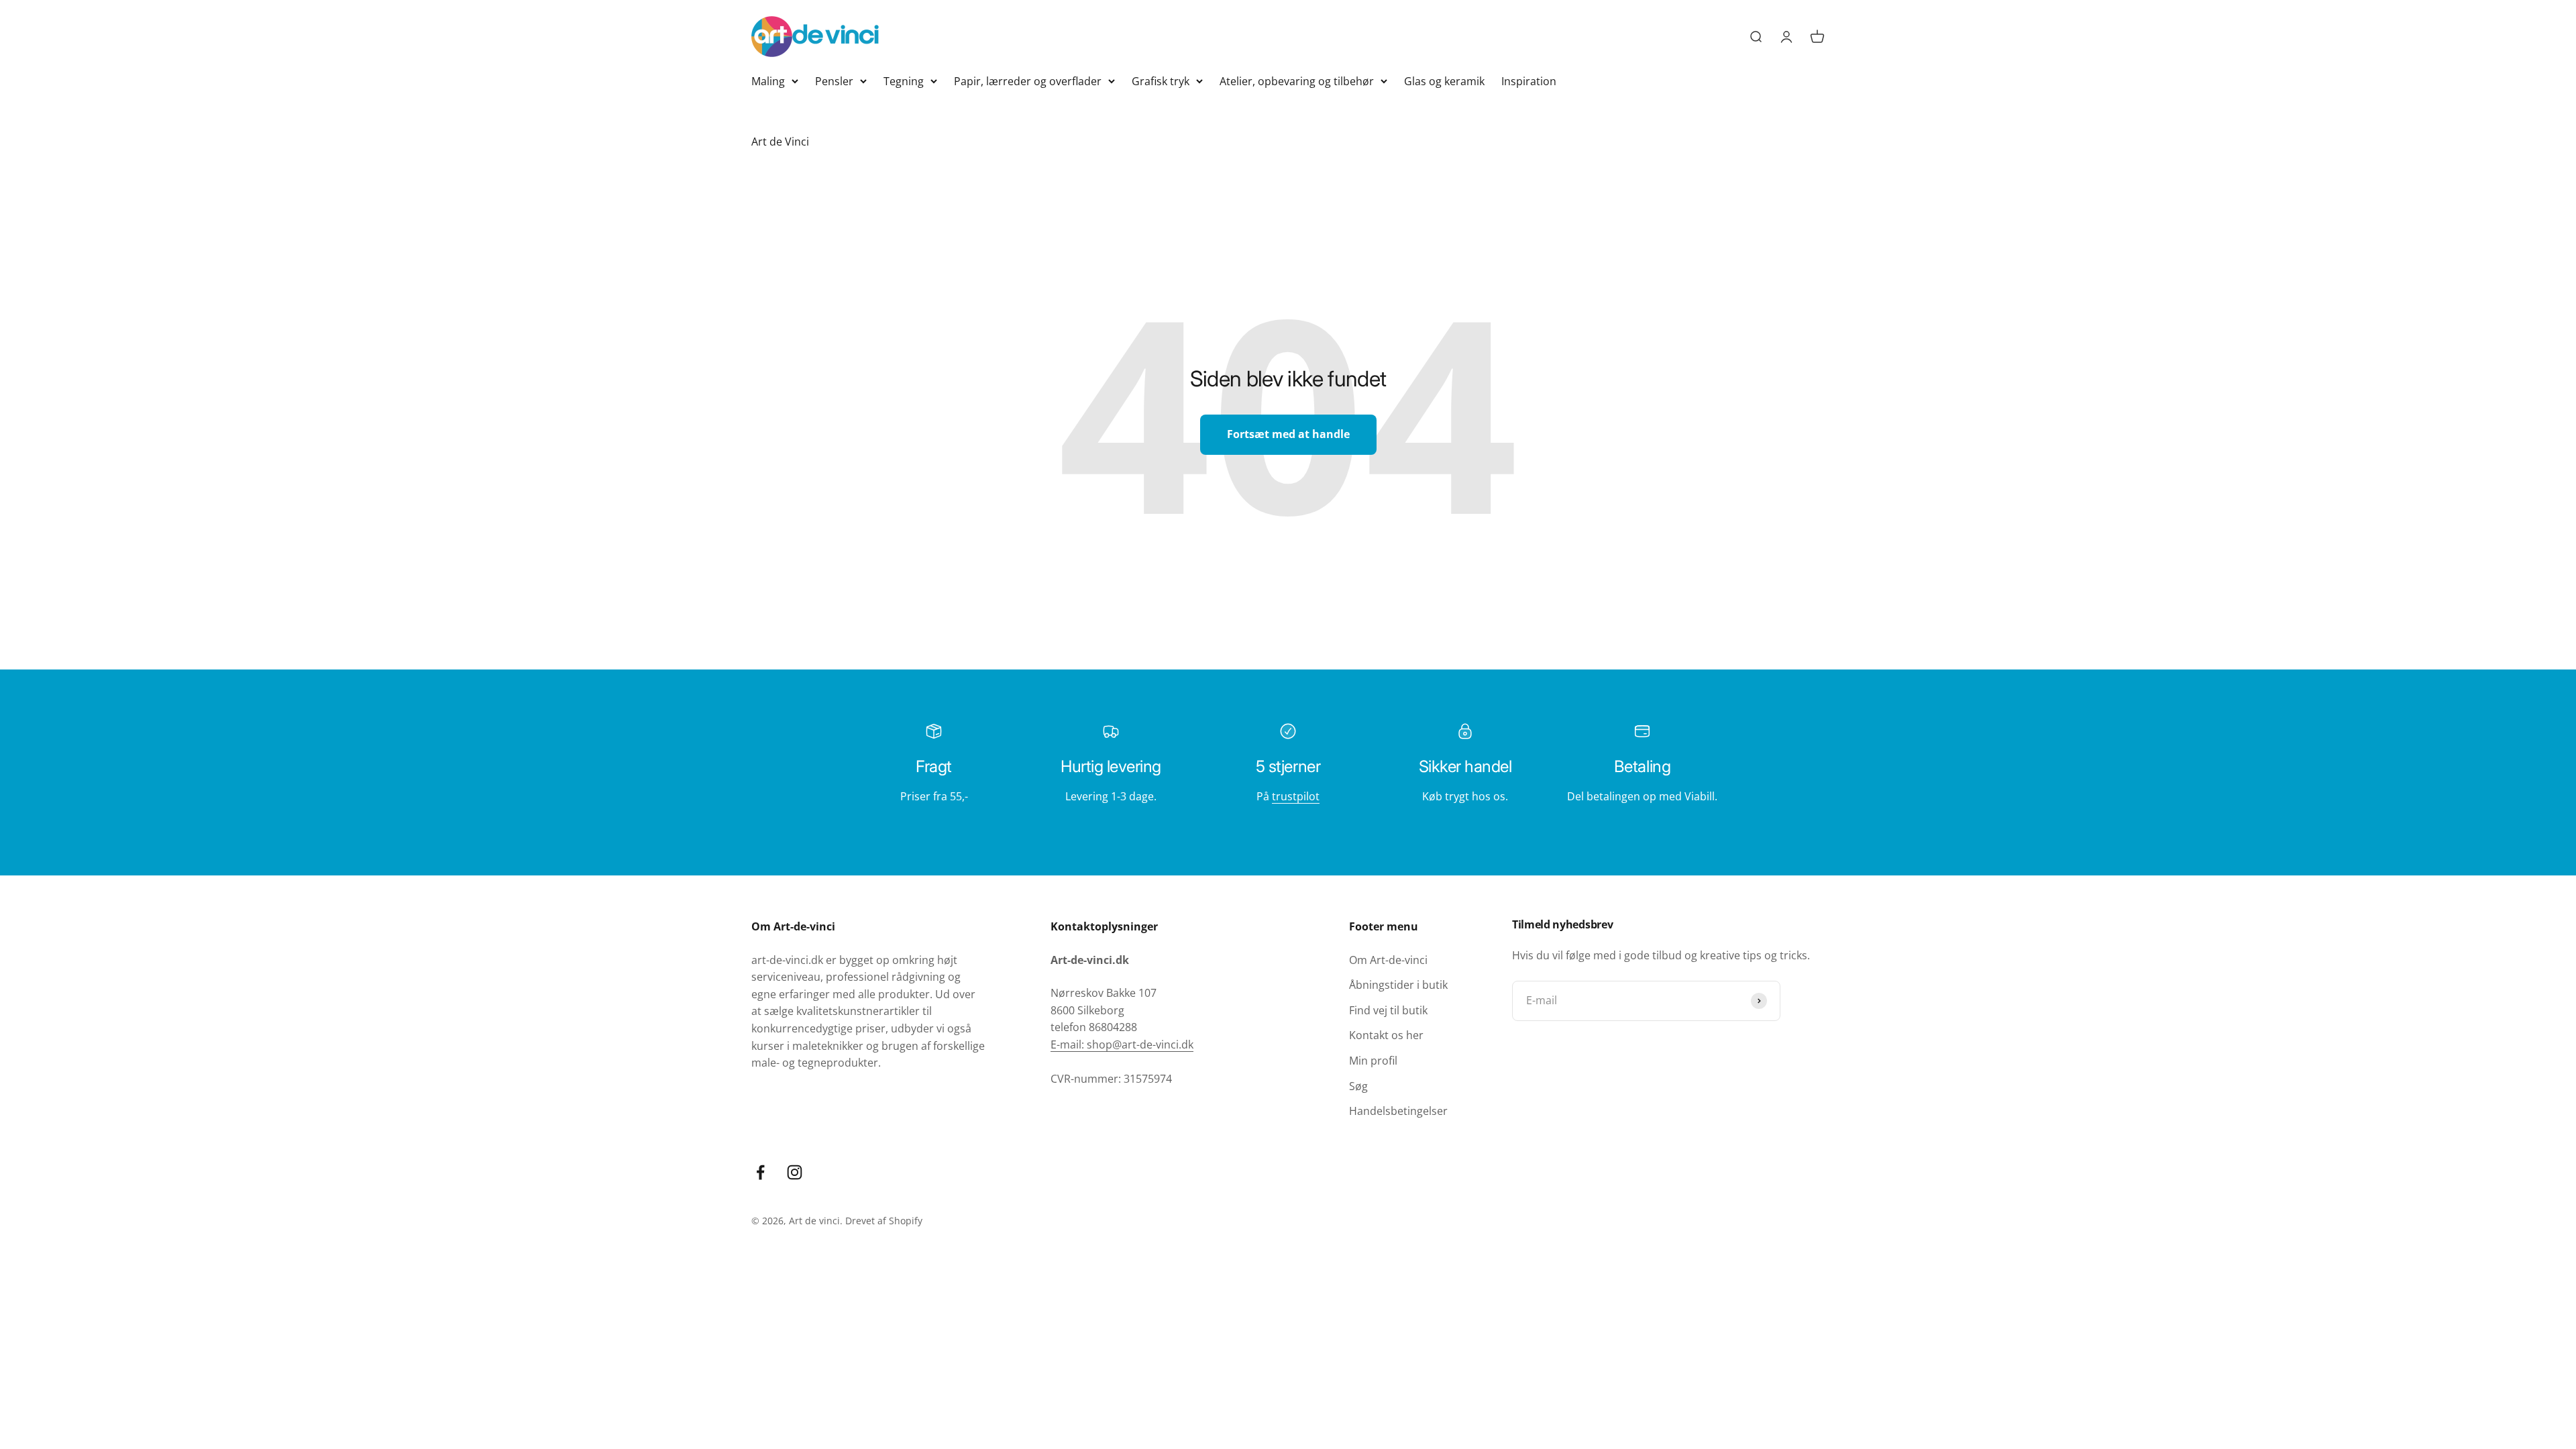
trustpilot (1296, 796)
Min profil (1373, 1061)
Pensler (834, 81)
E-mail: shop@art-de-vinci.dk (1122, 1044)
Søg (1358, 1086)
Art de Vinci (780, 142)
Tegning (904, 81)
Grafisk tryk (1161, 81)
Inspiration (1529, 81)
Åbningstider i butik (1398, 985)
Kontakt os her (1386, 1035)
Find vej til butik (1388, 1010)
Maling (768, 81)
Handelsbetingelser (1398, 1111)
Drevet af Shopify (884, 1221)
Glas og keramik (1444, 81)
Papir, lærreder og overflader (1028, 81)
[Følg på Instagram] (795, 1172)
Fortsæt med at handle (1288, 434)
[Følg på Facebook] (760, 1172)
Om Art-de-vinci (1388, 960)
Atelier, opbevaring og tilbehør (1297, 81)
